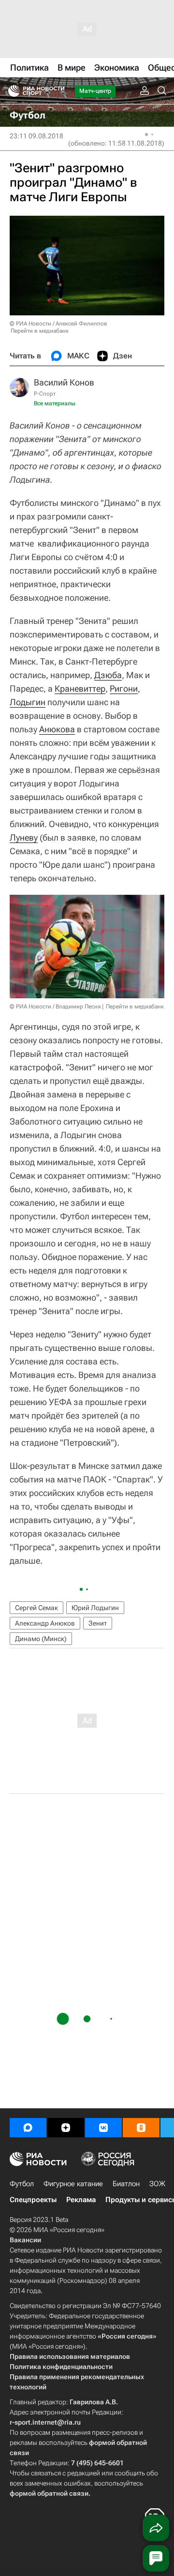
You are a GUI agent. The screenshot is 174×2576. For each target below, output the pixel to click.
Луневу (24, 837)
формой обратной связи (49, 2493)
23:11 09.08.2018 (36, 136)
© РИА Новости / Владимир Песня (55, 1007)
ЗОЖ (157, 2184)
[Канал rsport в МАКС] (28, 2128)
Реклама (81, 2200)
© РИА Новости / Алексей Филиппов (58, 324)
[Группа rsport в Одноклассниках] (141, 2128)
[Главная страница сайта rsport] (58, 91)
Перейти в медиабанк (40, 331)
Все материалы (55, 403)
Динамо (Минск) (41, 1639)
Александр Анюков (45, 1623)
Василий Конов (64, 382)
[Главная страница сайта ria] (11, 91)
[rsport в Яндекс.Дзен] (66, 2128)
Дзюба (108, 675)
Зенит (98, 1623)
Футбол (22, 2184)
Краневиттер (80, 688)
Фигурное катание (73, 2184)
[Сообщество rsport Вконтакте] (103, 2128)
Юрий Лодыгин (95, 1608)
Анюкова (57, 729)
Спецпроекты (33, 2200)
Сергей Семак (36, 1608)
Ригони (124, 688)
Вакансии (25, 2240)
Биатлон (126, 2184)
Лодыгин (28, 702)
